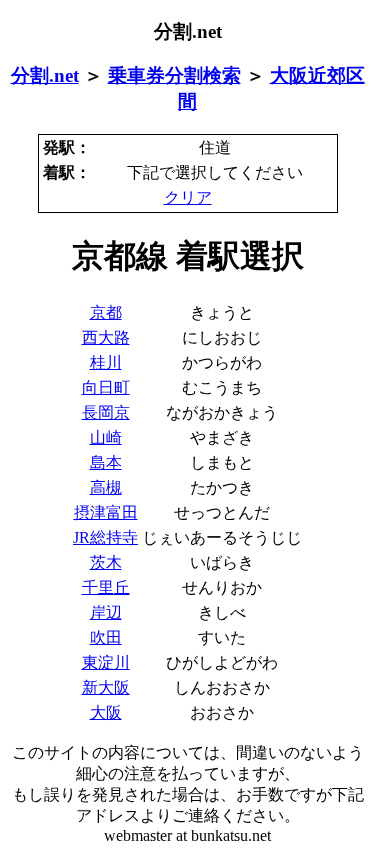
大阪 (106, 712)
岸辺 (106, 612)
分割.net (45, 75)
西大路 (106, 337)
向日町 (106, 387)
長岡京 (106, 412)
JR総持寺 (105, 537)
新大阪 (106, 687)
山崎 (106, 437)
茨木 (106, 562)
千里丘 (106, 587)
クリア (188, 197)
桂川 (106, 362)
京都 (106, 312)
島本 (106, 462)
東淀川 (106, 662)
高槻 (106, 487)
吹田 (106, 637)
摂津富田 (106, 512)
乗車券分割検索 (174, 75)
